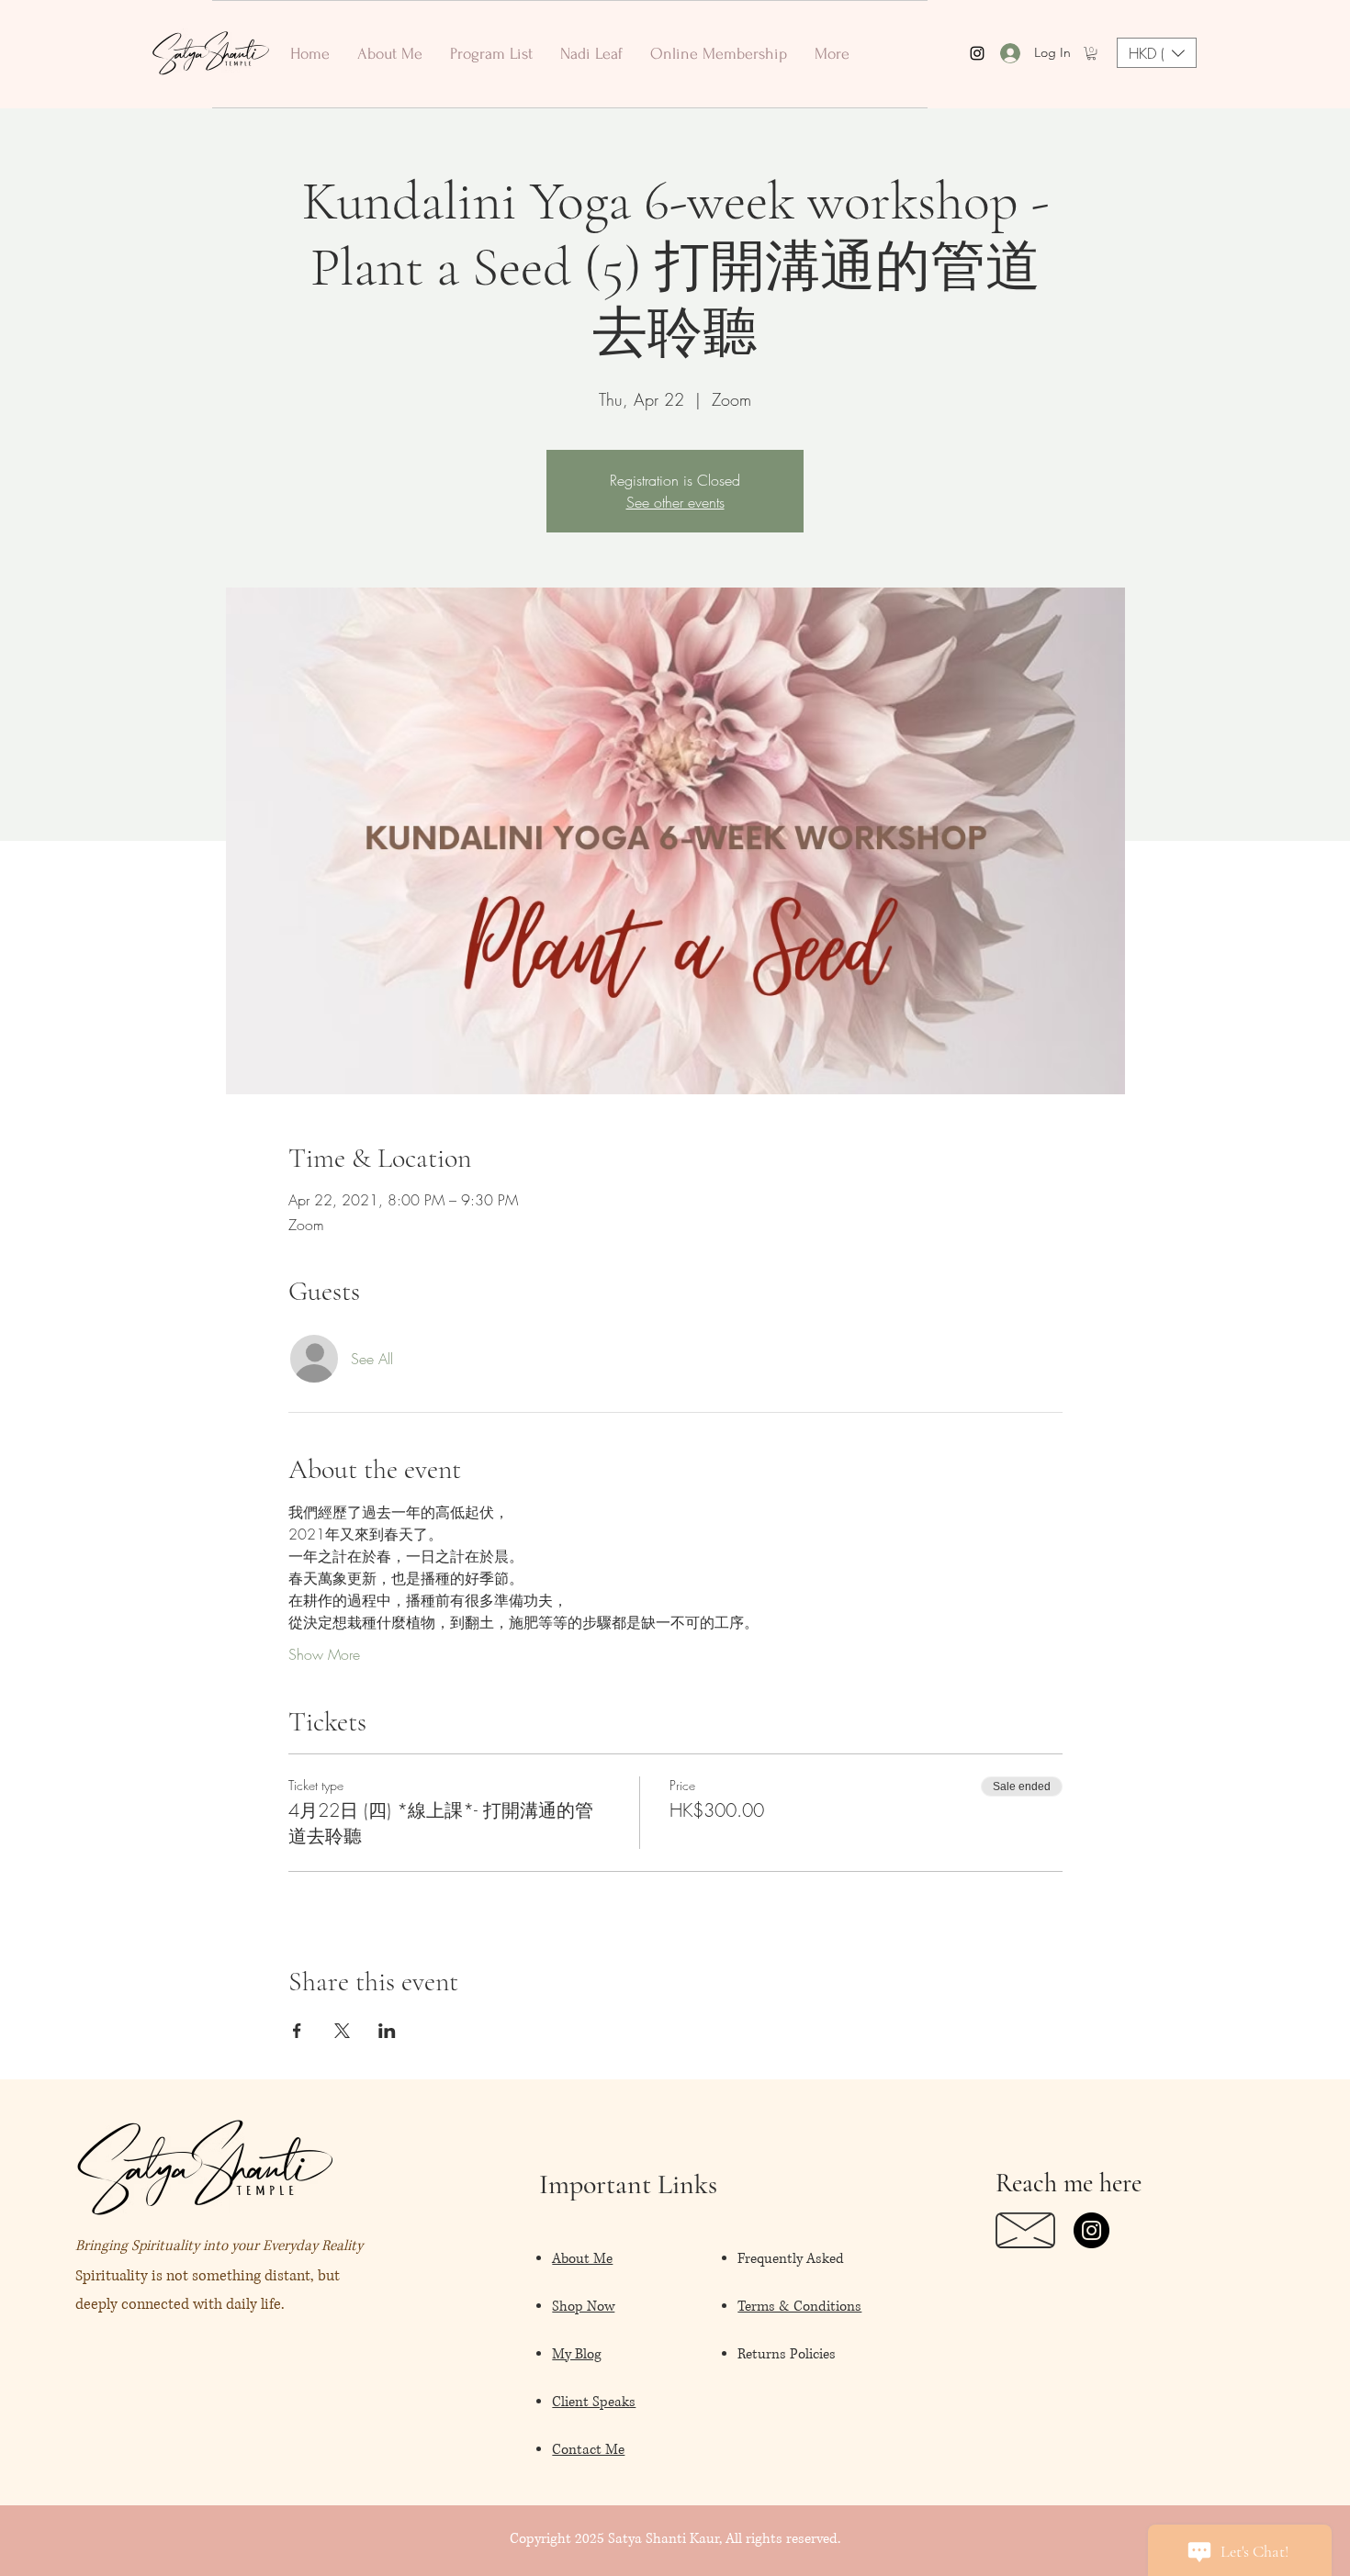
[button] (1091, 53)
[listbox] (1157, 53)
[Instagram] (1091, 2230)
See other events (675, 502)
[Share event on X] (342, 2031)
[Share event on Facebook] (297, 2031)
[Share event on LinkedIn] (387, 2031)
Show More (324, 1654)
